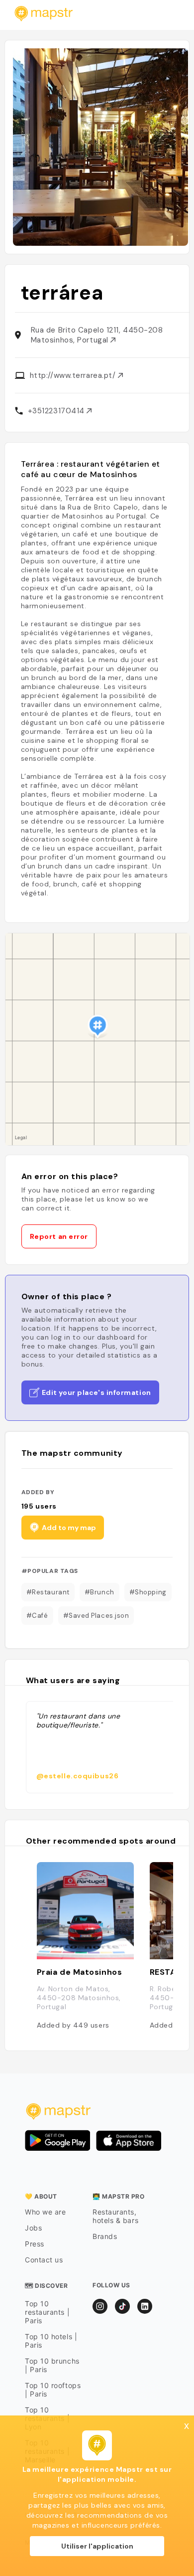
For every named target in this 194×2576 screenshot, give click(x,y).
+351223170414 (57, 411)
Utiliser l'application (97, 2546)
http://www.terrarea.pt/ (74, 375)
